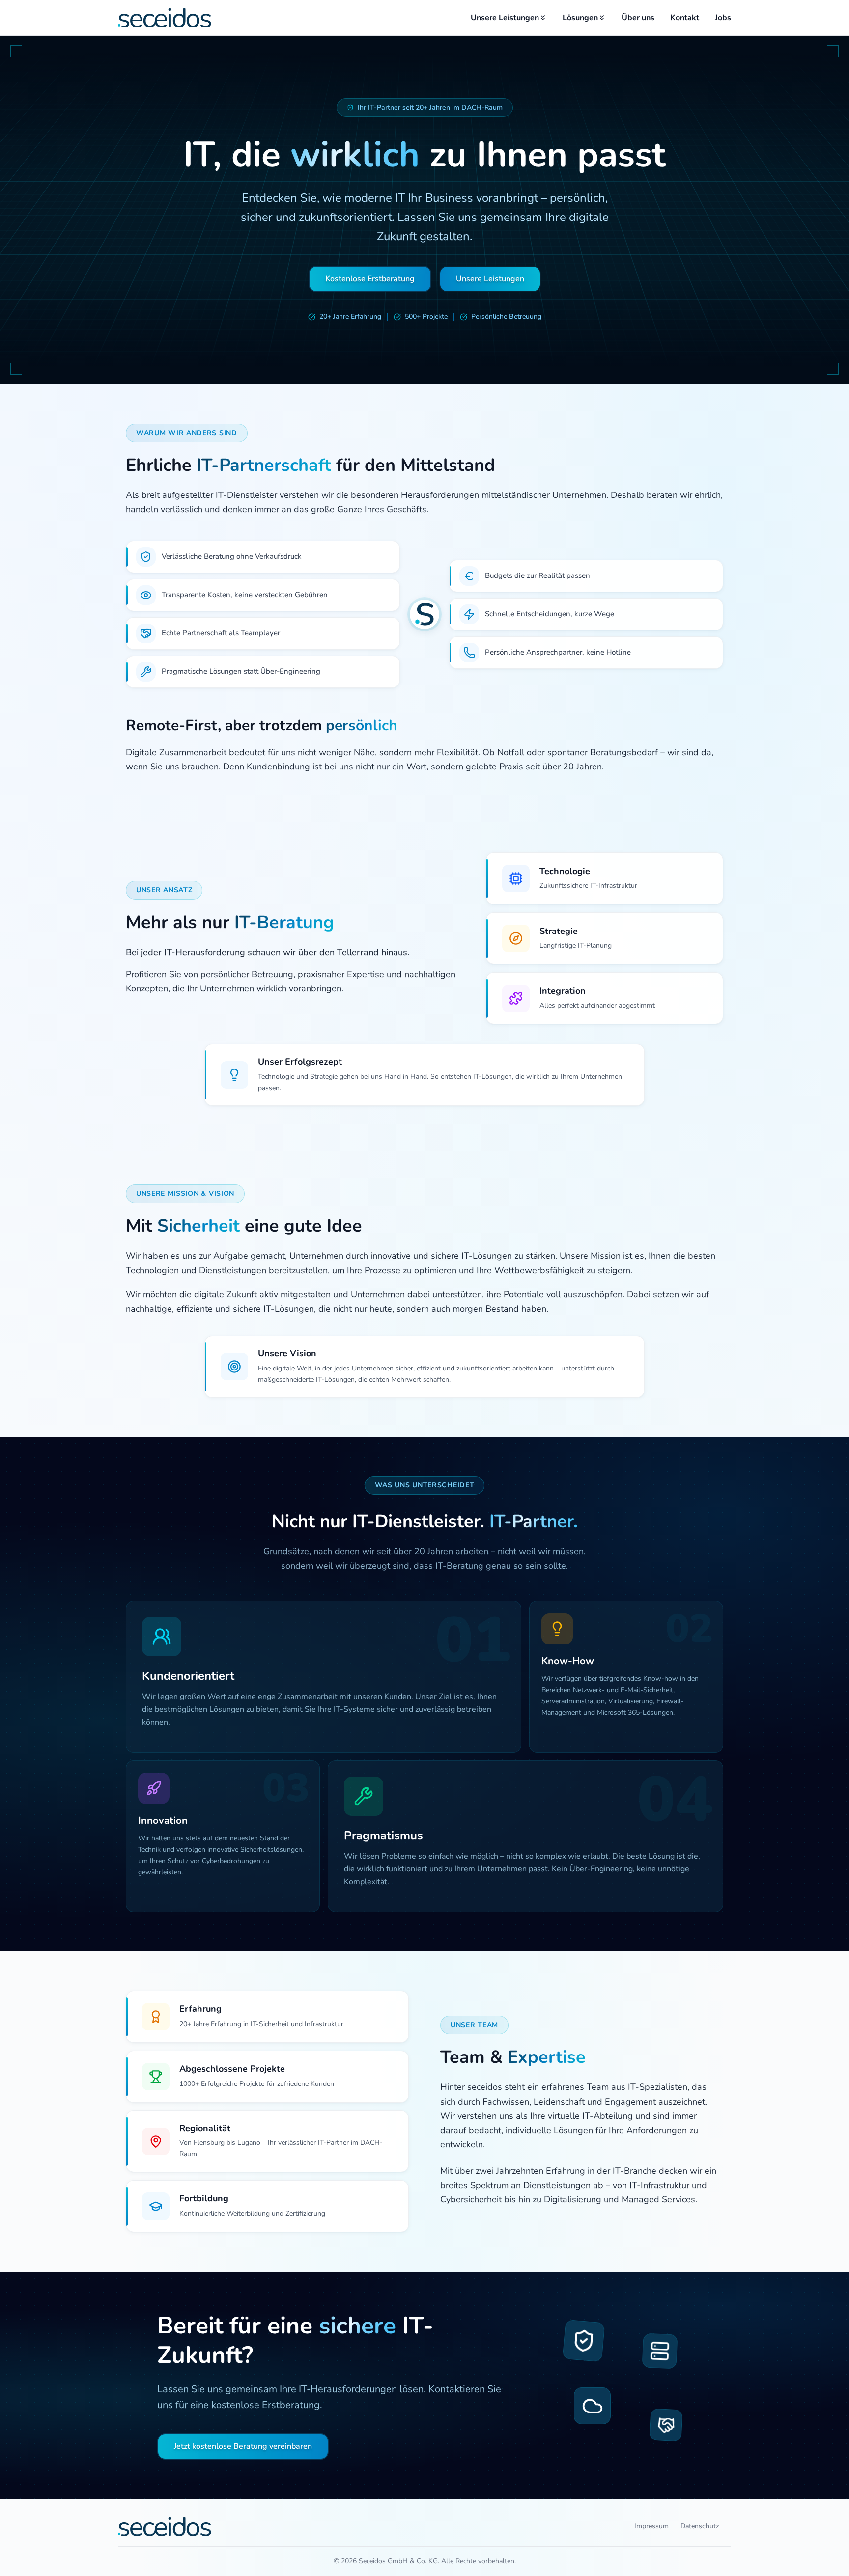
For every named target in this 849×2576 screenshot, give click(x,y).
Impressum (651, 2526)
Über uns (638, 18)
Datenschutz (700, 2526)
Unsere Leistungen (505, 18)
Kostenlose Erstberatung (370, 279)
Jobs (723, 18)
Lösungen (580, 18)
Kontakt (685, 18)
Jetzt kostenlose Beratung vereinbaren (243, 2446)
